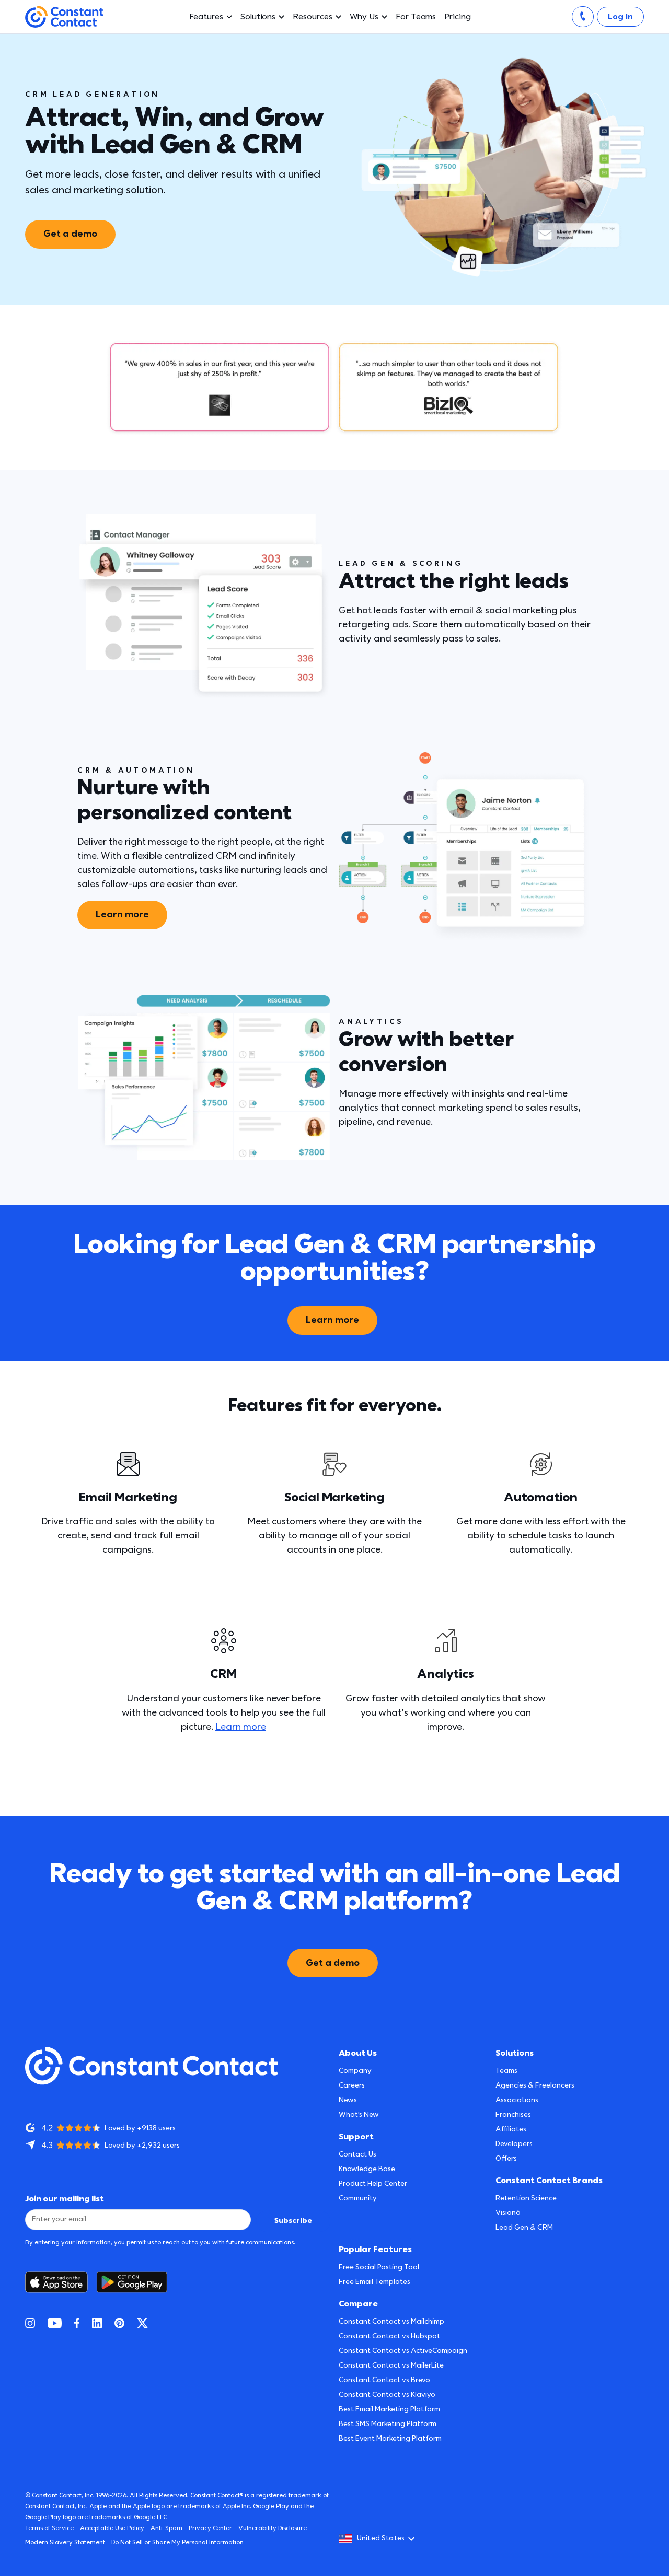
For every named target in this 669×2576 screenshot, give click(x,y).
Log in (620, 17)
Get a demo (70, 234)
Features (206, 17)
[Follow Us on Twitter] (142, 2323)
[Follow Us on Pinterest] (119, 2323)
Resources (312, 17)
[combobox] (380, 2539)
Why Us (364, 17)
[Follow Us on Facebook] (77, 2323)
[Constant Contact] (64, 17)
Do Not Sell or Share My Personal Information (177, 2542)
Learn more (122, 914)
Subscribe (293, 2221)
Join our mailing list (65, 2199)
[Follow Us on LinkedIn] (97, 2323)
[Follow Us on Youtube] (55, 2323)
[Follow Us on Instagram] (30, 2323)
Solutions (258, 17)
